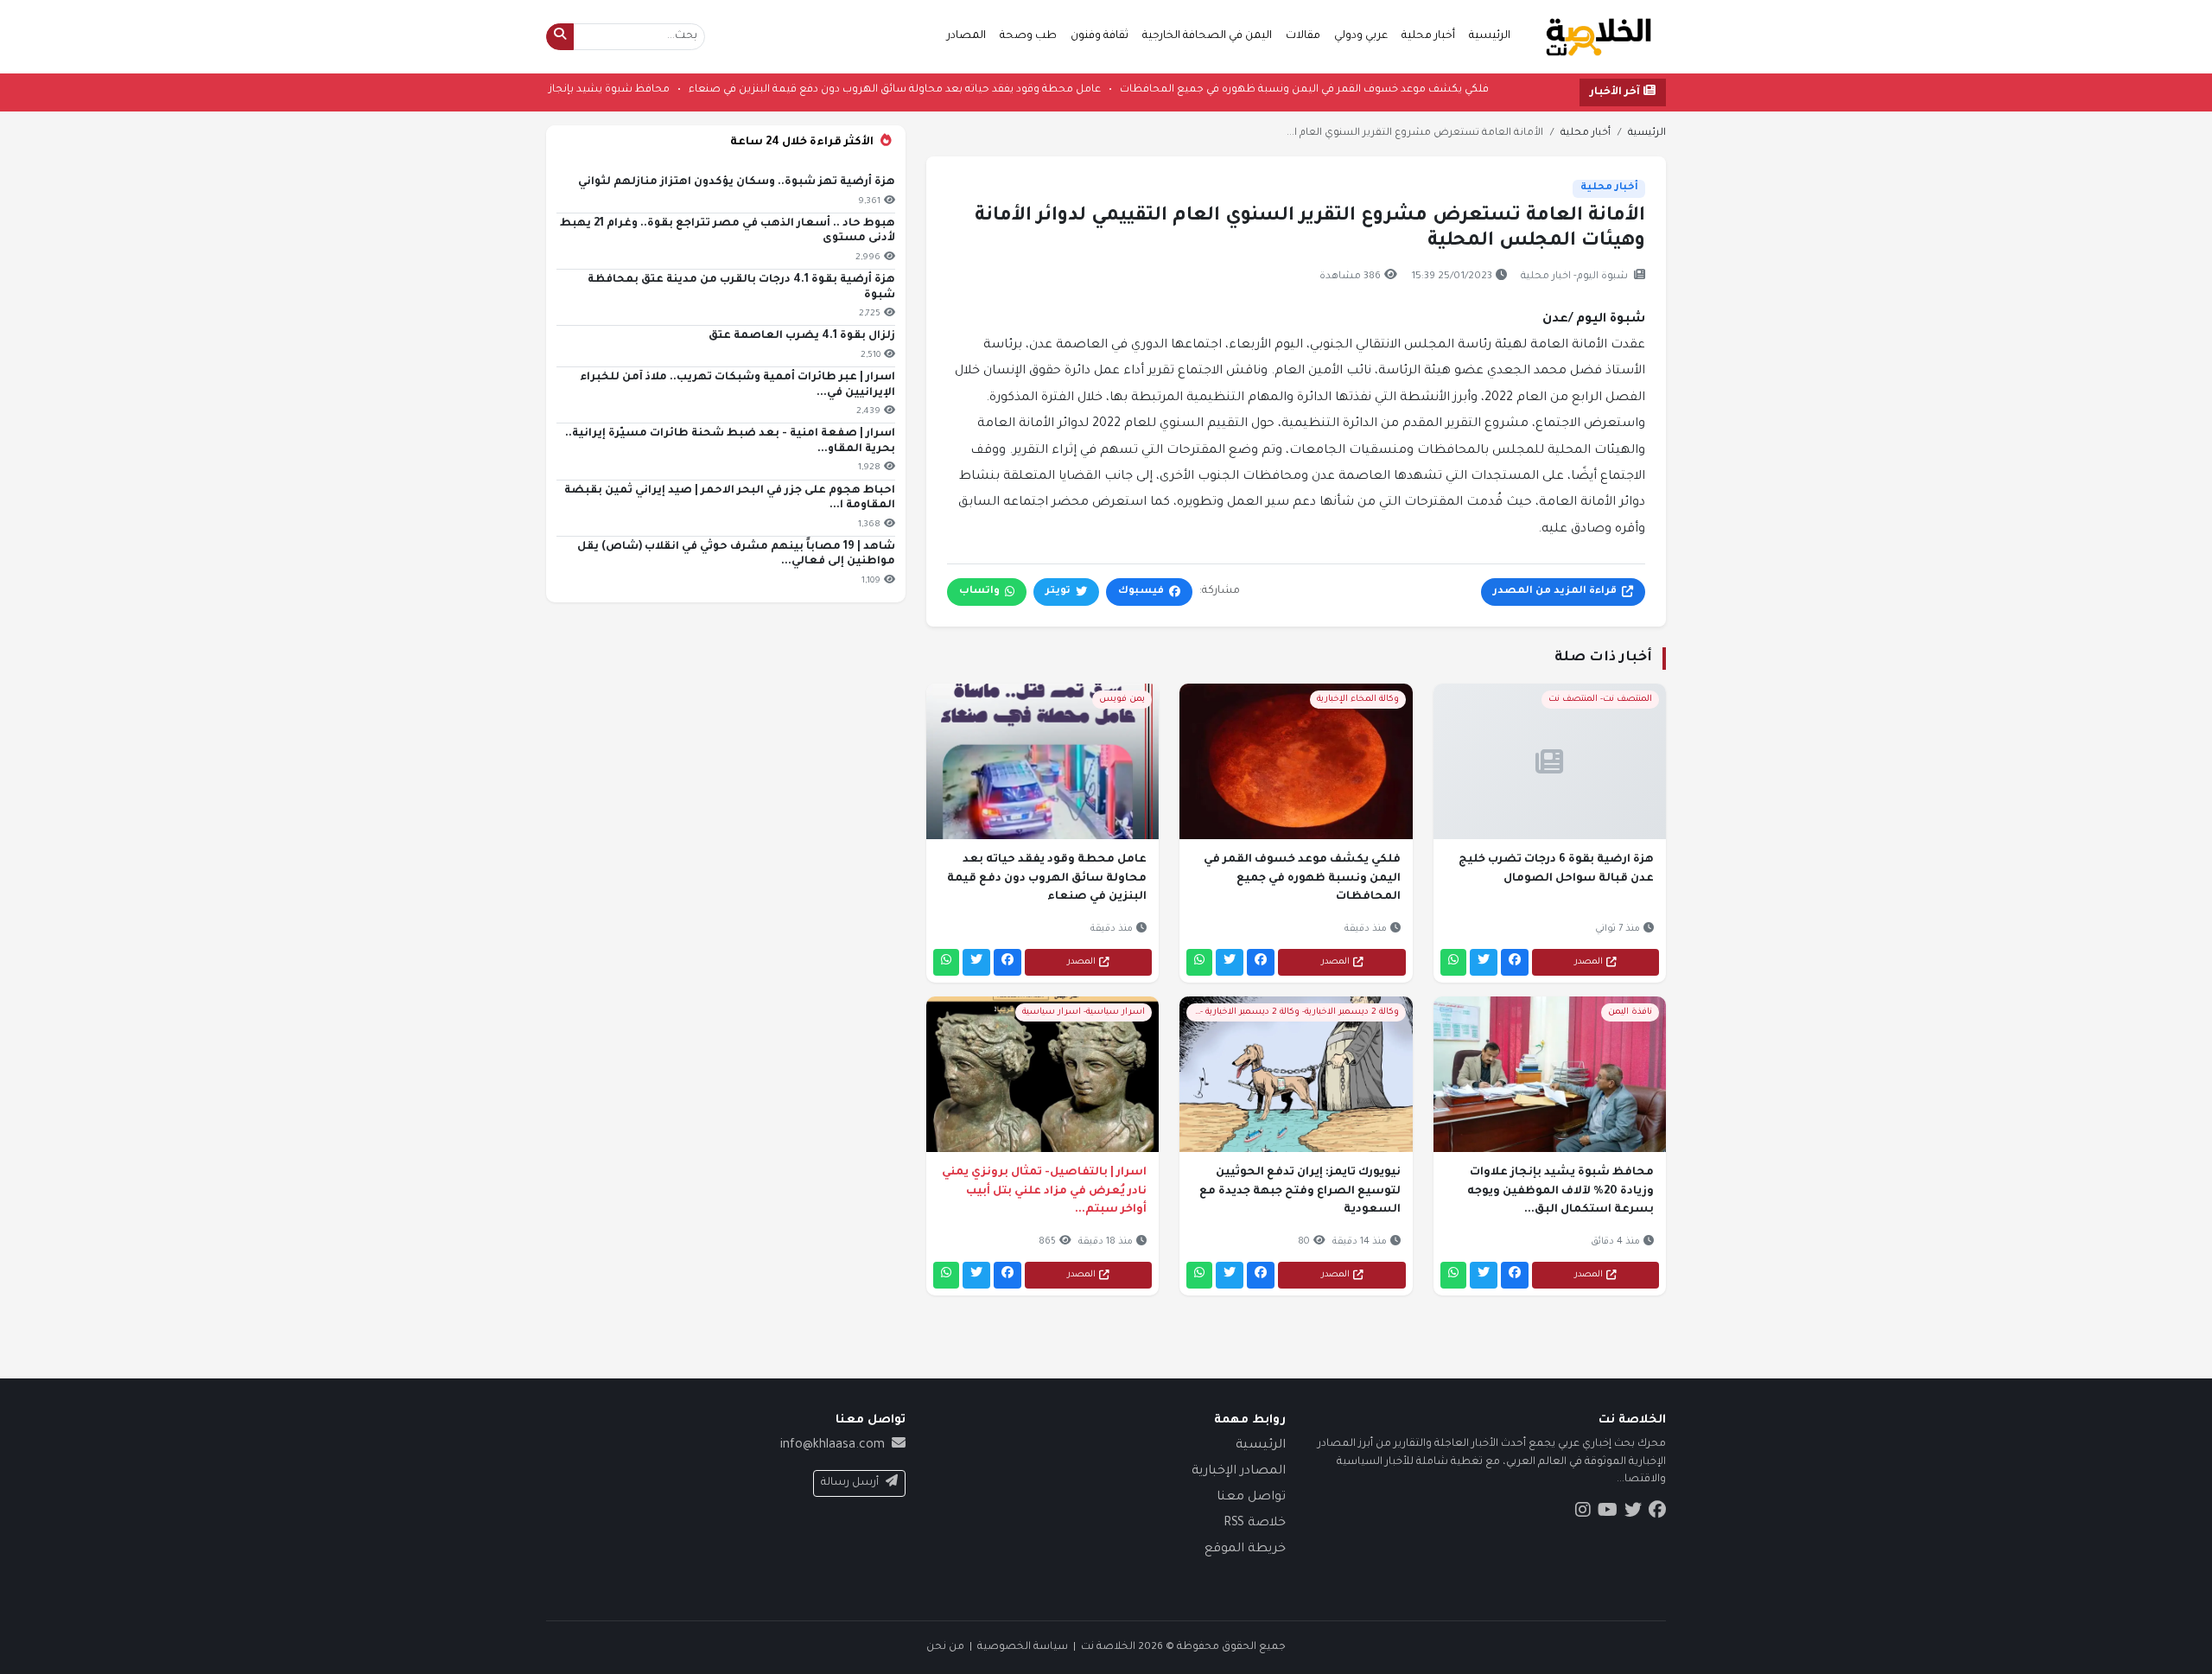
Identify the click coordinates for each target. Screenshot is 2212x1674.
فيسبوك (1141, 592)
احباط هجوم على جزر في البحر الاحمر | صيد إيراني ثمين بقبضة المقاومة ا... (730, 499)
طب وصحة (1028, 36)
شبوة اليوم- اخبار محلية (1574, 277)
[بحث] (560, 37)
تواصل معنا (1251, 1498)
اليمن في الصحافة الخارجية (1207, 36)
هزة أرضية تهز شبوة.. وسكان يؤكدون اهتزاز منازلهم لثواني (737, 182)
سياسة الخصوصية (1023, 1647)
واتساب (979, 592)
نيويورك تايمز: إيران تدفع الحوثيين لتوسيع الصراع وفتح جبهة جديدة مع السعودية (1300, 1191)
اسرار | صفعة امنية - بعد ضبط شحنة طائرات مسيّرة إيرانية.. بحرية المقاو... (730, 442)
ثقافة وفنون (1100, 36)
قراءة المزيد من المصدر (1555, 592)
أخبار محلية (1428, 36)
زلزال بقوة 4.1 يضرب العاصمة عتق (802, 336)
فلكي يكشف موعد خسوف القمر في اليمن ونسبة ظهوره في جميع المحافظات (1239, 90)
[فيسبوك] (1515, 962)
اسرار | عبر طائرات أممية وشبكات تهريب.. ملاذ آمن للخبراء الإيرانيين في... (737, 385)
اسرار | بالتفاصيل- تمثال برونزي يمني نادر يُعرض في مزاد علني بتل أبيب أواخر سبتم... (1044, 1191)
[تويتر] (1484, 962)
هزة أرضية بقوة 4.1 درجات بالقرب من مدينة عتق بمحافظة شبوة (741, 288)
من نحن (945, 1647)
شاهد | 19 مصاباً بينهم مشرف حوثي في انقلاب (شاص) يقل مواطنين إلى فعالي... (736, 555)
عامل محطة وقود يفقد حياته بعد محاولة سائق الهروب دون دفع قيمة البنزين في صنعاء (830, 90)
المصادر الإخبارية (1239, 1472)
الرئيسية (1490, 36)
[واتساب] (1453, 962)
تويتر (1058, 592)
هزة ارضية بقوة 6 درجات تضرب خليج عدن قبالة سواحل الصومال (1556, 869)
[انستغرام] (1583, 1512)
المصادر (966, 36)
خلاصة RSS (1255, 1524)
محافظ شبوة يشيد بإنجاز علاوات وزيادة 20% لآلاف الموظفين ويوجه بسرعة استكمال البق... (1560, 1191)
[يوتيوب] (1608, 1512)
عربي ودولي (1361, 36)
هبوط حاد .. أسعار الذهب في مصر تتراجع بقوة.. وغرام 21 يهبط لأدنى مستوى (728, 232)
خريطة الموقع (1245, 1550)
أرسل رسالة (850, 1483)
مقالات (1303, 36)
